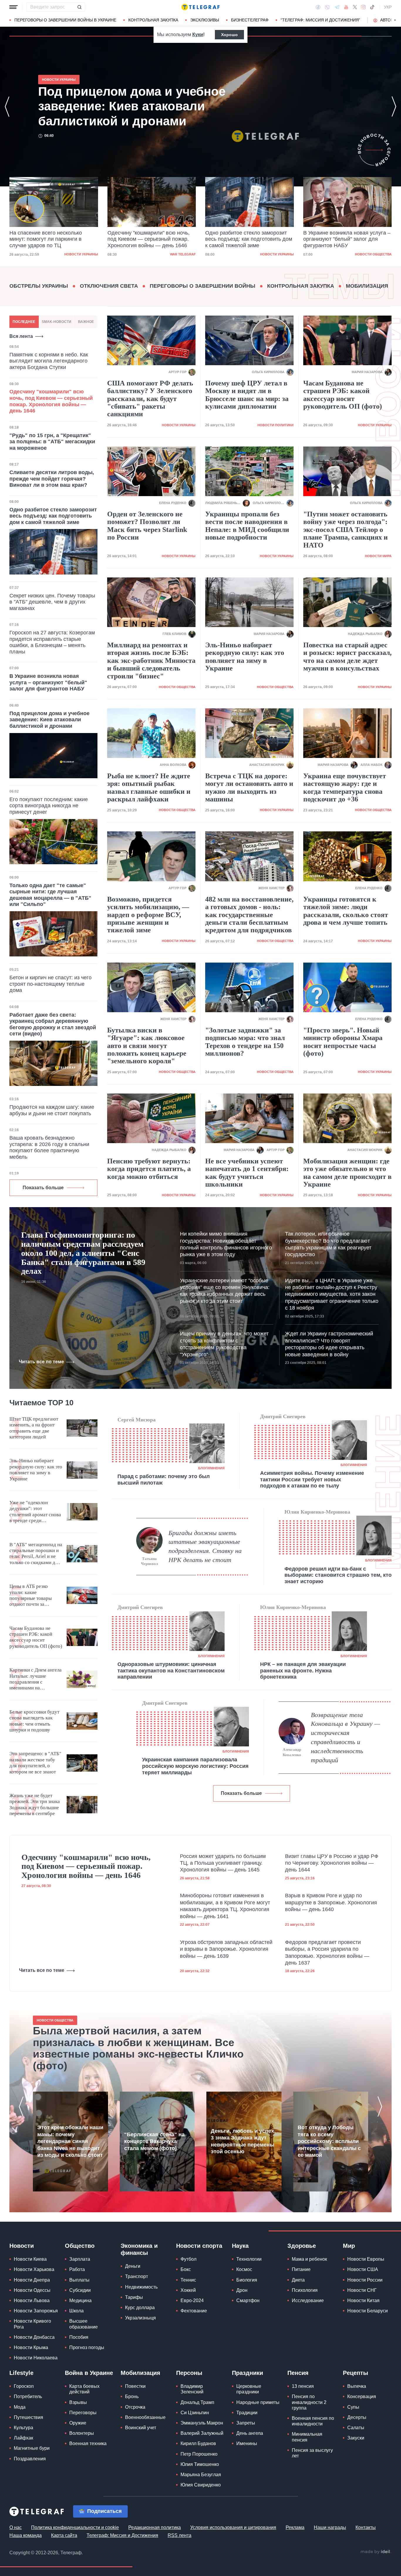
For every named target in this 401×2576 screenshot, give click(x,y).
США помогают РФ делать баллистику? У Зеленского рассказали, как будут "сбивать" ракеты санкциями (150, 399)
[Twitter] (355, 7)
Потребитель (28, 2396)
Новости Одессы (32, 2290)
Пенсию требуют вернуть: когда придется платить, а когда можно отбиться (149, 1169)
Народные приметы (258, 2402)
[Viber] (327, 7)
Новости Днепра (32, 2280)
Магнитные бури (32, 2448)
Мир (349, 2246)
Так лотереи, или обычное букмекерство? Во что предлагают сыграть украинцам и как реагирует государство (328, 1244)
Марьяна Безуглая (201, 2475)
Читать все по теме (41, 1362)
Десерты (357, 2417)
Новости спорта (199, 2246)
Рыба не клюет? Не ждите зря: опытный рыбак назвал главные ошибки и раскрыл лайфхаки (149, 787)
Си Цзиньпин (195, 2413)
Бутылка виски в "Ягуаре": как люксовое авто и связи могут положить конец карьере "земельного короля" (147, 1046)
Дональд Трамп (197, 2402)
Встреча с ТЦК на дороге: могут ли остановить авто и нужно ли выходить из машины (249, 787)
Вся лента (21, 336)
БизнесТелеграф (250, 20)
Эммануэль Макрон (202, 2423)
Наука (240, 2246)
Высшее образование (84, 2324)
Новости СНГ (362, 2290)
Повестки (135, 2386)
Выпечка (357, 2386)
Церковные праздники (249, 2389)
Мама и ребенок (309, 2259)
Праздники (247, 2373)
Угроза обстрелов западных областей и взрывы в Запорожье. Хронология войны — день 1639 (226, 1949)
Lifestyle (21, 2373)
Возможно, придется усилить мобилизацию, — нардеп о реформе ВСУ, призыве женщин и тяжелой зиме (148, 915)
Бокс (186, 2269)
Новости (22, 2246)
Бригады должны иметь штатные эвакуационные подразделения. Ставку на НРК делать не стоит (205, 1546)
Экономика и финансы (139, 2249)
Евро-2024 (192, 2300)
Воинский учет (141, 2428)
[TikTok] (372, 7)
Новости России (365, 2280)
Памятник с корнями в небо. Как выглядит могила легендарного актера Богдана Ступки (49, 361)
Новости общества (276, 254)
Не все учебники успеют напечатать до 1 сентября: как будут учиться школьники (247, 1173)
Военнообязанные (145, 2417)
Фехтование (194, 2311)
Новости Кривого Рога (32, 2324)
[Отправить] (79, 7)
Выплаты (79, 2280)
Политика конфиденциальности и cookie (75, 2527)
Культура (23, 2428)
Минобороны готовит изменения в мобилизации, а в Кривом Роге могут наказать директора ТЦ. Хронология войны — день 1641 (225, 1906)
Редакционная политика (155, 2527)
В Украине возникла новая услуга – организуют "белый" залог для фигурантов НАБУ (249, 239)
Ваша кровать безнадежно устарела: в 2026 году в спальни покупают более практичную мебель (49, 1147)
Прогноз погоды (87, 2347)
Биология (247, 2280)
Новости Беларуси (368, 2311)
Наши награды (330, 2527)
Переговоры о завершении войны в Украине (65, 20)
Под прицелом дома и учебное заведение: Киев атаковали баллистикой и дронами (341, 239)
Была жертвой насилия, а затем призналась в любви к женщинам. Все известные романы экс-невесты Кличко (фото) (138, 2048)
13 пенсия (303, 2386)
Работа (77, 2269)
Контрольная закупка (153, 20)
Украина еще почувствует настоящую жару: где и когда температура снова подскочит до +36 (345, 787)
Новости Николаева (36, 2358)
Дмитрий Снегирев (283, 1416)
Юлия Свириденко (201, 2485)
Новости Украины (179, 254)
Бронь (132, 2396)
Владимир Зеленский (192, 2389)
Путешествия (28, 2417)
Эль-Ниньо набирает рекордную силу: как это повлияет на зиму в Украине (245, 657)
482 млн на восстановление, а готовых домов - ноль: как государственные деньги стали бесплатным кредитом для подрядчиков (249, 915)
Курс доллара (140, 2308)
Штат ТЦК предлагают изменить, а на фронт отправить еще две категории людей (34, 1428)
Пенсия (298, 2373)
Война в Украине (89, 2373)
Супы (353, 2407)
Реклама (295, 2527)
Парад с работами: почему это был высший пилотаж (164, 1480)
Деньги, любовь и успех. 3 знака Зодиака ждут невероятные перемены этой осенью (243, 2141)
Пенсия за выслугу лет (312, 2453)
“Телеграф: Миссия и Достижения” (320, 20)
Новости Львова (32, 2300)
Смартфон (248, 2300)
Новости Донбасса (34, 2337)
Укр (388, 7)
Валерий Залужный (202, 2433)
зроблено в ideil (376, 2552)
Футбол (188, 2259)
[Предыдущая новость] (7, 107)
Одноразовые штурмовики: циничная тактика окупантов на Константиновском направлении (171, 1671)
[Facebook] (318, 7)
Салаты (356, 2428)
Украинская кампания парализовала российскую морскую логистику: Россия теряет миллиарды (195, 1766)
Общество (80, 2246)
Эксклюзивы (205, 20)
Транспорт (137, 2276)
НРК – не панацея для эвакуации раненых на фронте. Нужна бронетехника (303, 1671)
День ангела (250, 2433)
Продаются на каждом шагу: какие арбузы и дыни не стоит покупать (52, 1110)
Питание (301, 2269)
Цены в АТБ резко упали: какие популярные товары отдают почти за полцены (31, 1596)
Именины (247, 2443)
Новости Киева (30, 2259)
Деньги (133, 2266)
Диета (298, 2280)
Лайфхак (23, 2438)
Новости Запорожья (36, 2311)
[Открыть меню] (14, 7)
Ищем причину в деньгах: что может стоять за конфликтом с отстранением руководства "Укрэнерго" (224, 1344)
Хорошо (229, 35)
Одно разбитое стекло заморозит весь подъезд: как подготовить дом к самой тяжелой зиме (151, 239)
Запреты (246, 2423)
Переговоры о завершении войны (203, 286)
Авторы (389, 20)
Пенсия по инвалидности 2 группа (309, 2402)
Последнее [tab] (24, 322)
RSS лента (180, 2535)
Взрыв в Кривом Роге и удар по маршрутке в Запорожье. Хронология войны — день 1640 (331, 1902)
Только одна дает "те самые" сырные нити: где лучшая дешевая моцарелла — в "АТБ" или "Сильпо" (50, 895)
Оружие (78, 2423)
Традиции (247, 2413)
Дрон (242, 2290)
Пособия (79, 2337)
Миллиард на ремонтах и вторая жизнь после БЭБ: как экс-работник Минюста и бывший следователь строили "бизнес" (151, 661)
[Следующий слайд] (395, 20)
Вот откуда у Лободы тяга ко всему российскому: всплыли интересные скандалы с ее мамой (329, 2141)
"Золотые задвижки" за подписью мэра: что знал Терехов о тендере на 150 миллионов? (245, 1042)
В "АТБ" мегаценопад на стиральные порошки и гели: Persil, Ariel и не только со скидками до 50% (36, 1554)
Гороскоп (24, 2386)
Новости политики (276, 425)
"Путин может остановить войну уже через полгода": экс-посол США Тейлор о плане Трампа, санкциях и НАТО (346, 530)
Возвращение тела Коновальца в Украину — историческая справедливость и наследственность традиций (346, 1737)
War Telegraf (85, 254)
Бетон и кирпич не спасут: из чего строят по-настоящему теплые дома (50, 984)
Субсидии (80, 2290)
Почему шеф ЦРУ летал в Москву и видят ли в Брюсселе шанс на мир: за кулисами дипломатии (247, 395)
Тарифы (134, 2297)
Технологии (249, 2259)
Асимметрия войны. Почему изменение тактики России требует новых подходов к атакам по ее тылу (312, 1479)
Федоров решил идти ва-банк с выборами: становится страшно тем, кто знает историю (338, 1575)
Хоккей (188, 2290)
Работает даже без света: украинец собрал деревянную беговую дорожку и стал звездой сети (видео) (53, 1024)
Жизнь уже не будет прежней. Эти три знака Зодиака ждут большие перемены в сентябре (35, 1805)
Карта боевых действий (84, 2389)
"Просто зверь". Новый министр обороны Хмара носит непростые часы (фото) (343, 1042)
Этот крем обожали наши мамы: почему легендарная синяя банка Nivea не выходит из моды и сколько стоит (70, 2141)
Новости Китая (363, 2300)
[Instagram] (363, 7)
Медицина (80, 2300)
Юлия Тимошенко (200, 2464)
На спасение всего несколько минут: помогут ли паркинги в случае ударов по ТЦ (130, 106)
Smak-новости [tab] (57, 322)
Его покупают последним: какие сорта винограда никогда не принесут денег (49, 806)
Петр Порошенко (199, 2454)
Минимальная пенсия (307, 2437)
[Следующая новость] (394, 107)
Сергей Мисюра (137, 1420)
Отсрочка (135, 2407)
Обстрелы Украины (39, 286)
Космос (244, 2269)
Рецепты (355, 2373)
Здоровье (302, 2246)
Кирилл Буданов (198, 2443)
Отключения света (109, 286)
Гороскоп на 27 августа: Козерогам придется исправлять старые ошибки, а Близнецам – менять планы (52, 642)
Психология (305, 2290)
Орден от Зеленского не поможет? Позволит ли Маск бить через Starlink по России (147, 526)
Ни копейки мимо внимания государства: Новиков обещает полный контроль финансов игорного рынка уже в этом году (226, 1244)
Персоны (189, 2373)
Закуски (356, 2438)
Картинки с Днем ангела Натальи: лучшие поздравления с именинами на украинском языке (36, 1679)
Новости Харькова (34, 2269)
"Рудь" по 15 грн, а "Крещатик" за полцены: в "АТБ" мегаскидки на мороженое (52, 442)
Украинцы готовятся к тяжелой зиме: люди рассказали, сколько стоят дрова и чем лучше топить (346, 911)
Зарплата (80, 2259)
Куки (198, 34)
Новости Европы (366, 2259)
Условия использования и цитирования (233, 2527)
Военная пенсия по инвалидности (313, 2421)
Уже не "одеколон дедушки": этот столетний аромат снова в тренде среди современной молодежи (35, 1512)
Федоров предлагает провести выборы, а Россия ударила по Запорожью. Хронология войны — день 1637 (327, 1952)
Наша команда (26, 2535)
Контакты (366, 2527)
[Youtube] (346, 7)
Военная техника (88, 2443)
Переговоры (83, 2413)
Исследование (308, 2300)
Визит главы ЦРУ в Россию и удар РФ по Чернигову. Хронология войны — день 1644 (332, 1863)
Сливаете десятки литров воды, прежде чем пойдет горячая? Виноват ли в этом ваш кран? (52, 479)
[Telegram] (337, 7)
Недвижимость (141, 2287)
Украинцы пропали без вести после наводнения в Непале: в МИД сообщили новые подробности (247, 526)
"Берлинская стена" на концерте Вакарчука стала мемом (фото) (154, 2141)
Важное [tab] (86, 322)
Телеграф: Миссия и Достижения (122, 2535)
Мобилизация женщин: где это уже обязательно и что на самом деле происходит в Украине (347, 1173)
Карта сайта (64, 2535)
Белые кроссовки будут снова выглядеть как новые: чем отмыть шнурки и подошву (34, 1721)
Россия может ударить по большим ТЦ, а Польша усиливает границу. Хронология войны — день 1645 (223, 1863)
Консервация (362, 2396)
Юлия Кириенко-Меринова (317, 1512)
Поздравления (30, 2459)
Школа (76, 2311)
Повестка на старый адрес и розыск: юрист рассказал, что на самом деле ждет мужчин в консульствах (347, 657)
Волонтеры (82, 2433)
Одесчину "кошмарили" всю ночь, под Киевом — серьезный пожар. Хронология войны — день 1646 (50, 239)
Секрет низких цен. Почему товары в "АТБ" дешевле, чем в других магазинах (52, 602)
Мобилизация (367, 286)
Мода (20, 2407)
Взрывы (78, 2402)
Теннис (188, 2280)
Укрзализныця (140, 2318)
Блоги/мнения (211, 1468)
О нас (16, 2527)
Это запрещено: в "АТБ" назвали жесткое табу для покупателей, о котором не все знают (35, 1763)
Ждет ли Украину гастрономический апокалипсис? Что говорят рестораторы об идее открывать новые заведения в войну (329, 1344)
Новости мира (378, 556)
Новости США (363, 2269)
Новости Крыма (31, 2347)
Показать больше (43, 1188)
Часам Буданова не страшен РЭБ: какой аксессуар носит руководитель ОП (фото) (343, 395)
